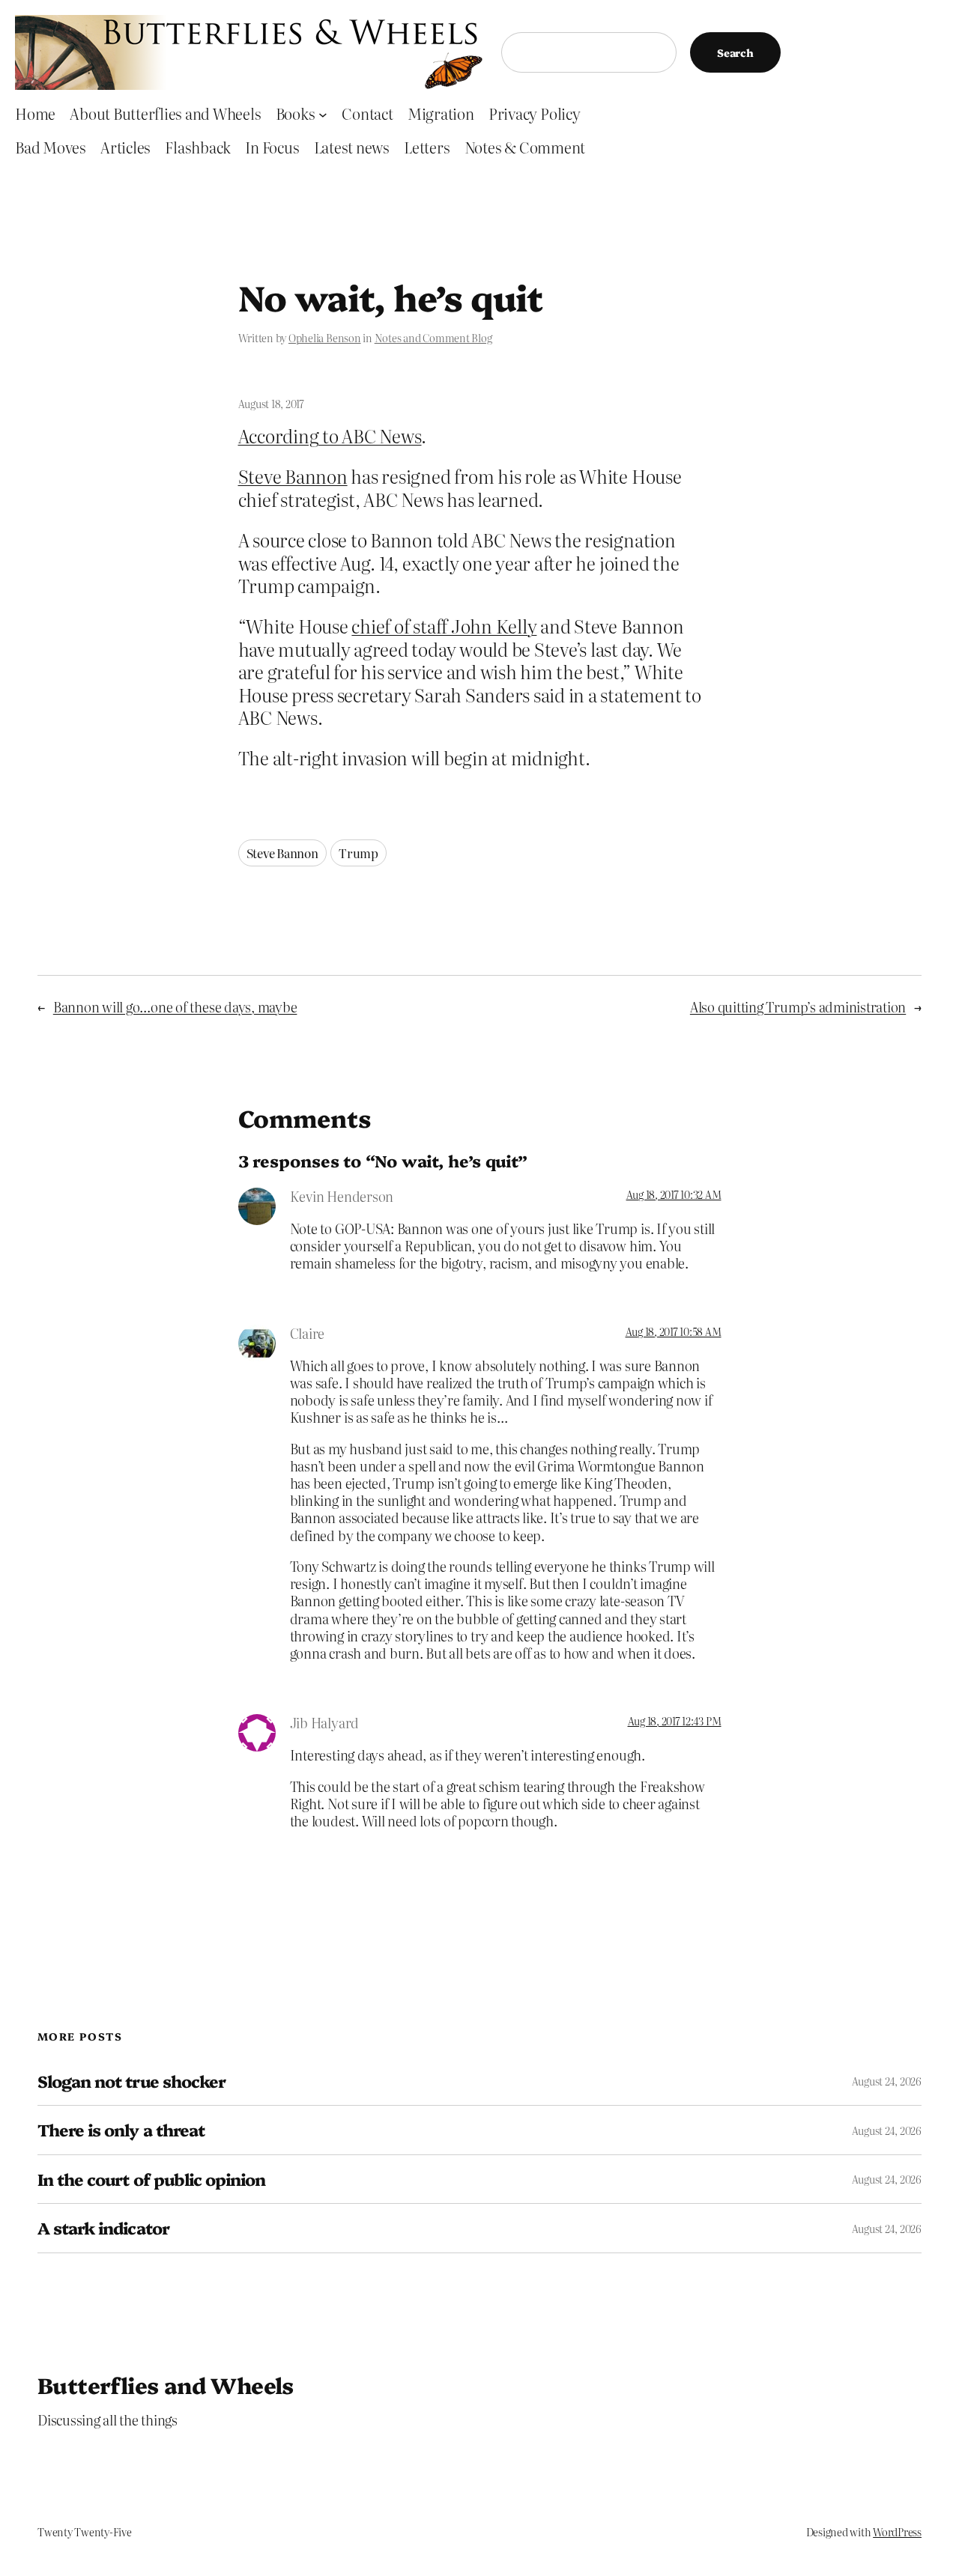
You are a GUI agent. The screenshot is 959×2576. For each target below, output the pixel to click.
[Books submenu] (323, 114)
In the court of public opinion (151, 2179)
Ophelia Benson (325, 338)
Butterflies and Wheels (166, 2384)
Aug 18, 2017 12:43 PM (675, 1721)
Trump (359, 853)
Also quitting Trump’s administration (798, 1007)
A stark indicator (103, 2228)
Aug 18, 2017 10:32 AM (674, 1194)
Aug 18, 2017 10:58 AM (674, 1331)
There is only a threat (121, 2130)
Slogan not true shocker (131, 2081)
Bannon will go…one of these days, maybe (175, 1007)
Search (735, 52)
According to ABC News (330, 435)
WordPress (897, 2532)
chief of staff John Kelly (444, 626)
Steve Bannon (293, 476)
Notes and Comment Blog (433, 338)
